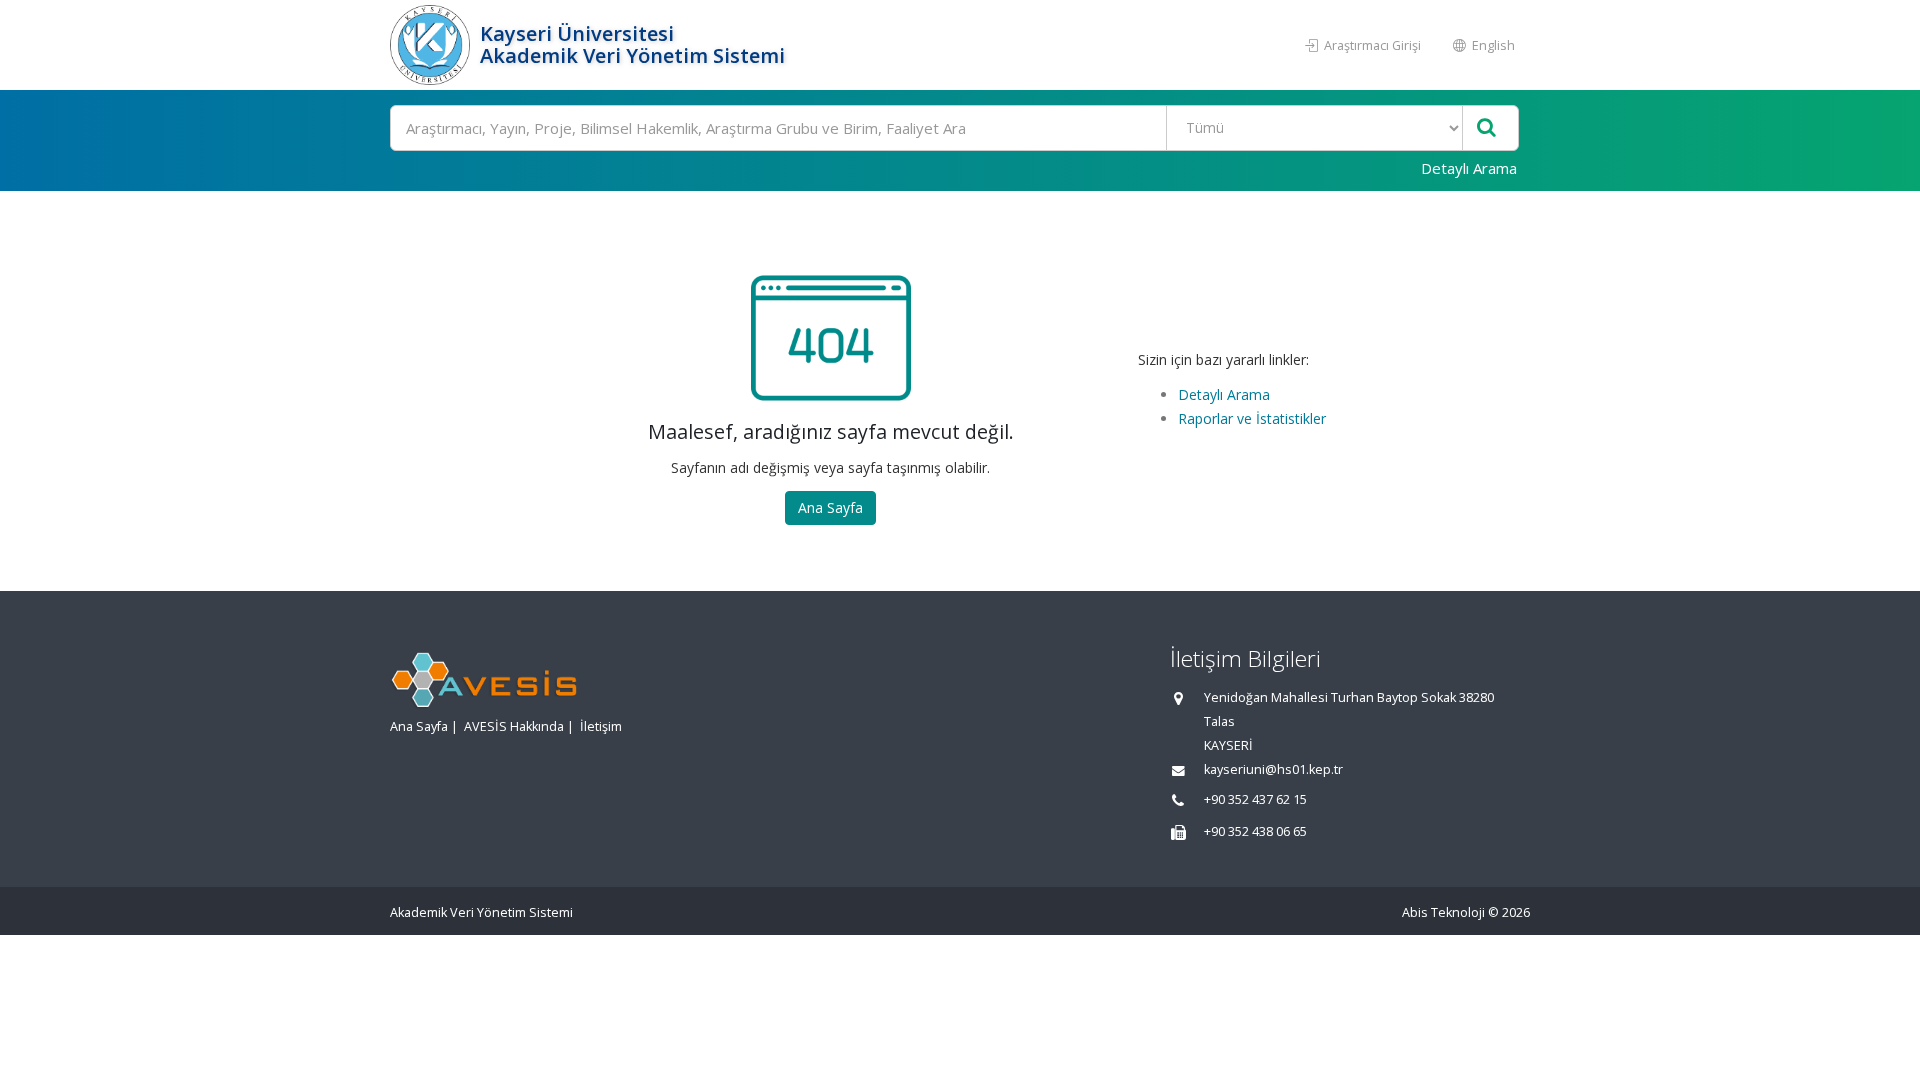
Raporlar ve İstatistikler (1252, 418)
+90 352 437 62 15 (1255, 799)
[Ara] (1486, 128)
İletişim (601, 726)
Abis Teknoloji (1443, 912)
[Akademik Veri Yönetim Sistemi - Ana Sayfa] (432, 45)
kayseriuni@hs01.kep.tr (1273, 769)
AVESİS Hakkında (514, 726)
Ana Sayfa (830, 507)
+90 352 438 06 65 (1255, 831)
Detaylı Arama (1469, 168)
